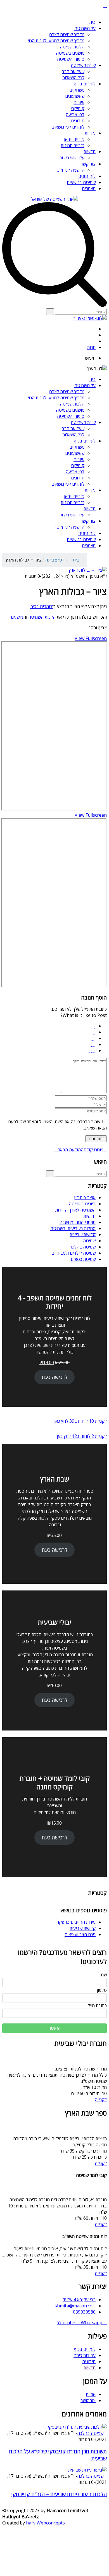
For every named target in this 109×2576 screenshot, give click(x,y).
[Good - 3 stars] (93, 1038)
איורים (79, 102)
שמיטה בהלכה (82, 1247)
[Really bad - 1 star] (95, 1026)
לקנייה (101, 2100)
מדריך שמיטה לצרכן (67, 34)
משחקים (77, 90)
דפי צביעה (75, 115)
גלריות (90, 133)
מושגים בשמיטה (70, 53)
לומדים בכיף (85, 84)
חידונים (78, 121)
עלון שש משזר (72, 158)
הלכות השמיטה (42, 617)
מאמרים (89, 188)
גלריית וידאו (74, 139)
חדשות (90, 152)
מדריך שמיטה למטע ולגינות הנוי (56, 41)
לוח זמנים (87, 176)
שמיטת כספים (83, 1259)
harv (31, 2523)
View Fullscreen (91, 638)
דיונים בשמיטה (82, 1204)
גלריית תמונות (73, 145)
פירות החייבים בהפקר (76, 1922)
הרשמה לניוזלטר (69, 170)
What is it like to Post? (84, 1015)
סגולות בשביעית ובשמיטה (73, 1228)
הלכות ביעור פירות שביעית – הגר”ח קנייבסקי (59, 2494)
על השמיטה (85, 28)
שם (104, 1975)
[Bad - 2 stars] (94, 1032)
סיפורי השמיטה (71, 59)
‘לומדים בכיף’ (41, 606)
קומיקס (78, 108)
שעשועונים (75, 96)
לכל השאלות (73, 78)
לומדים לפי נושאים (68, 127)
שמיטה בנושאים (81, 182)
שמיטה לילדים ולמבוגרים (74, 1253)
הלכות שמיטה (72, 47)
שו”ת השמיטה (83, 65)
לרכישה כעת (54, 1377)
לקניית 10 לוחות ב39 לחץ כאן (80, 1421)
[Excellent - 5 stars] (92, 1051)
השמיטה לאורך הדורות (75, 1210)
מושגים (17, 617)
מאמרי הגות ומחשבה (78, 1222)
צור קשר (88, 164)
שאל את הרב (73, 71)
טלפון (102, 1990)
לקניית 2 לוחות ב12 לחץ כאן (82, 1436)
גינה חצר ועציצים (80, 1934)
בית (93, 22)
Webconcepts (51, 2523)
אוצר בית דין (85, 1198)
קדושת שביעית (83, 1235)
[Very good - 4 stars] (93, 1044)
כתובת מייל (97, 2006)
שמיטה (89, 1241)
